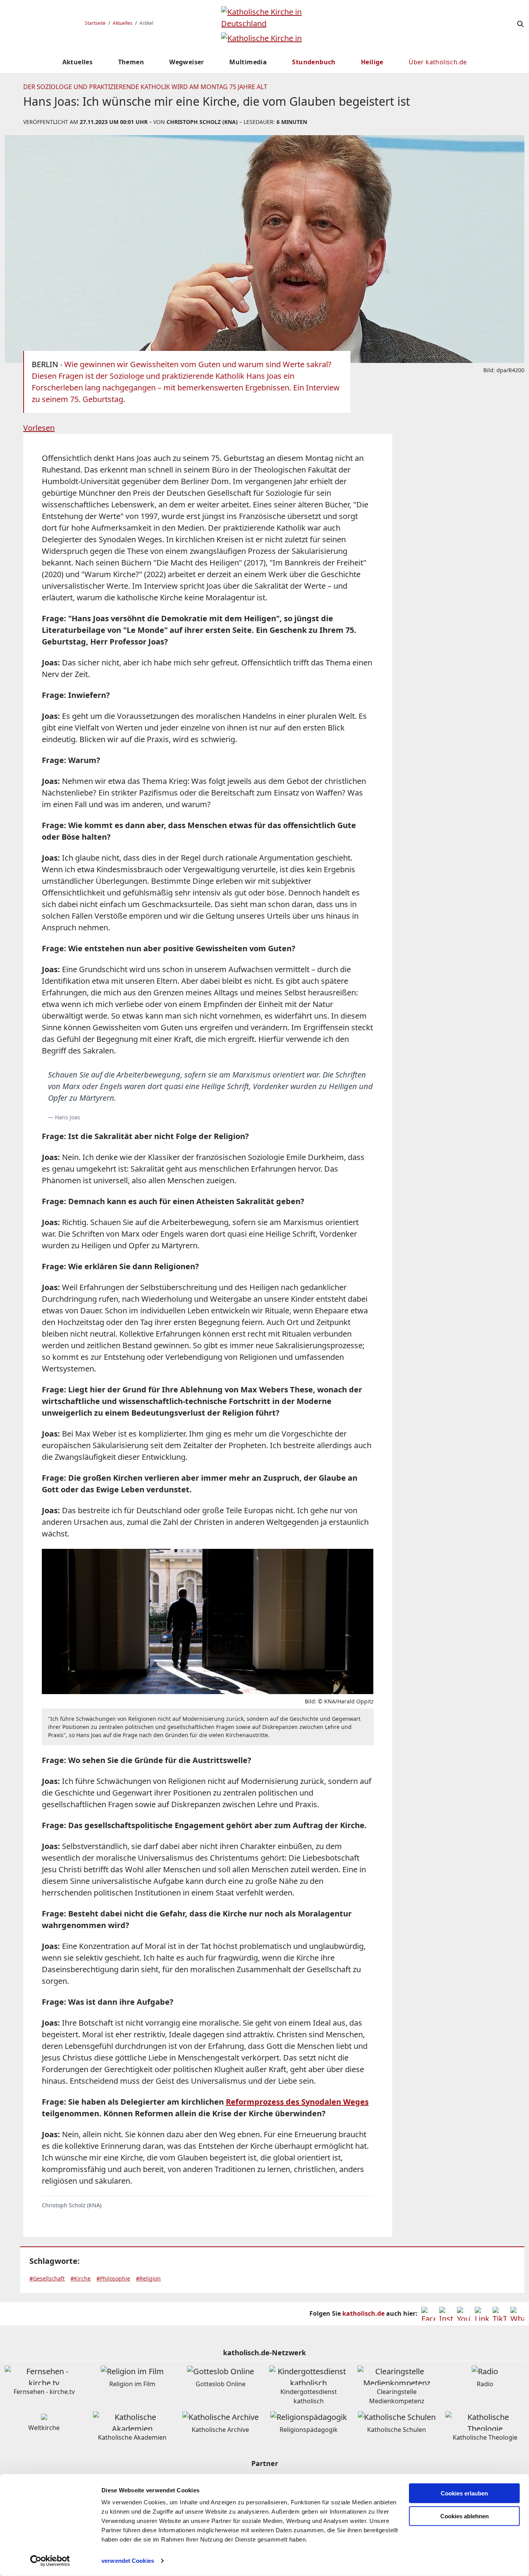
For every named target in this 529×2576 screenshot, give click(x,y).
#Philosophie (113, 2278)
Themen (131, 62)
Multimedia (248, 62)
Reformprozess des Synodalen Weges (297, 2102)
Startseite (95, 23)
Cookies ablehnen (465, 2516)
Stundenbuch (314, 62)
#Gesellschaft (47, 2278)
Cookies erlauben (464, 2493)
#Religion (148, 2278)
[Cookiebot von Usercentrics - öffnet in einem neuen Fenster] (50, 2561)
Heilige (372, 62)
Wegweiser (187, 62)
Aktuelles (123, 23)
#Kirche (81, 2278)
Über (438, 62)
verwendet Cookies (128, 2561)
